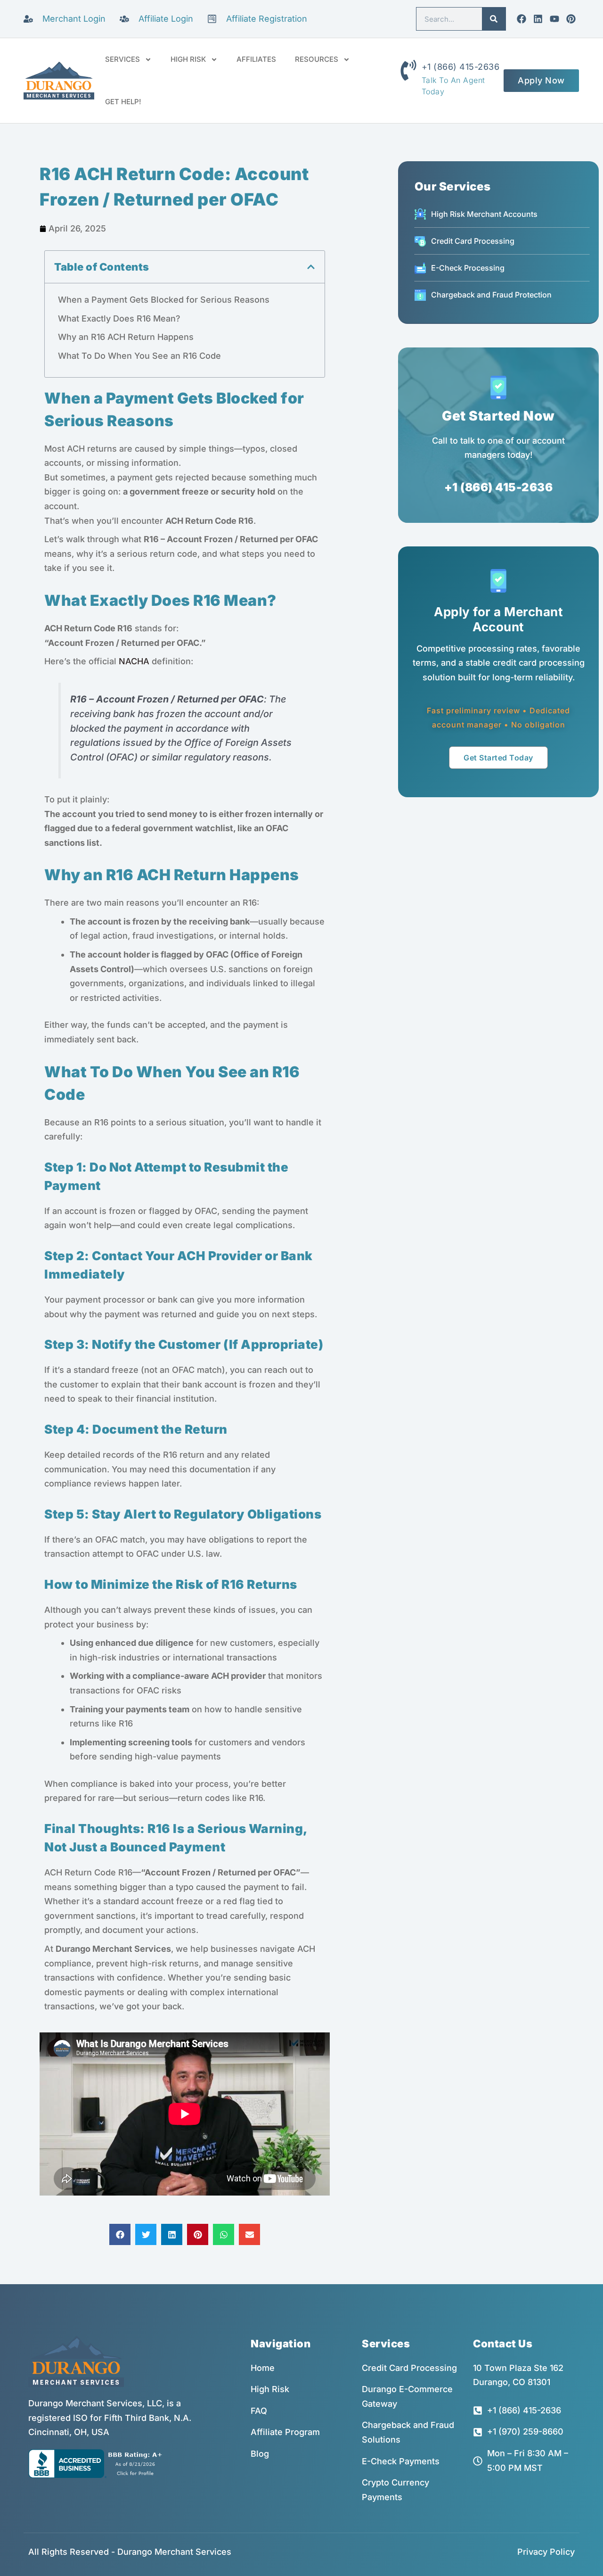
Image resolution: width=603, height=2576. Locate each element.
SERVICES (122, 59)
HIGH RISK (188, 59)
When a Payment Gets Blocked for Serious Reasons (164, 300)
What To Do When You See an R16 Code (139, 356)
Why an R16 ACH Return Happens (126, 337)
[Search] (494, 19)
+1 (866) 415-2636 (461, 67)
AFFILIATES (256, 59)
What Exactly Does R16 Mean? (119, 318)
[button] (311, 267)
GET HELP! (123, 102)
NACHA (134, 661)
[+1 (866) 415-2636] (408, 70)
